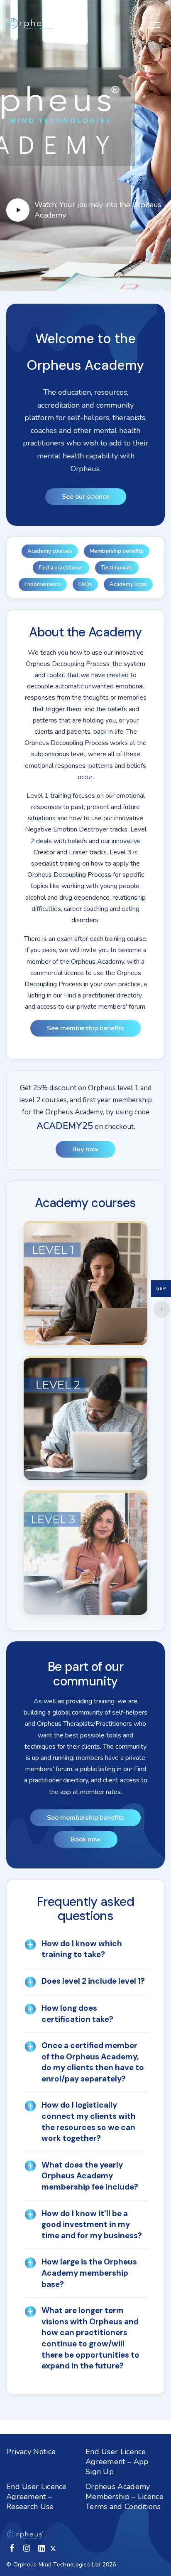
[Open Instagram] (27, 2548)
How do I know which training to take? (82, 1949)
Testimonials (117, 568)
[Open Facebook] (12, 2548)
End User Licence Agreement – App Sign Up (117, 2462)
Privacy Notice (31, 2452)
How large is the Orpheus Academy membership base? (89, 2273)
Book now (86, 1839)
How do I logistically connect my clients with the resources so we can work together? (89, 2122)
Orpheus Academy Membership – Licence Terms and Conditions (125, 2497)
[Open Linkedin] (42, 2548)
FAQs (85, 584)
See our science (86, 497)
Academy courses (50, 551)
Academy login (128, 584)
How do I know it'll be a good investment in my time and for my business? (92, 2225)
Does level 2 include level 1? (93, 1981)
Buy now (85, 1149)
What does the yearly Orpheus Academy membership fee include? (90, 2176)
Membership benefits (117, 551)
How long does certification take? (77, 2014)
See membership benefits (85, 1028)
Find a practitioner (61, 568)
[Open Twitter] (53, 2548)
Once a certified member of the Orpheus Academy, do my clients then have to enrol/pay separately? (93, 2062)
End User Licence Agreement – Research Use (37, 2497)
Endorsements (43, 584)
